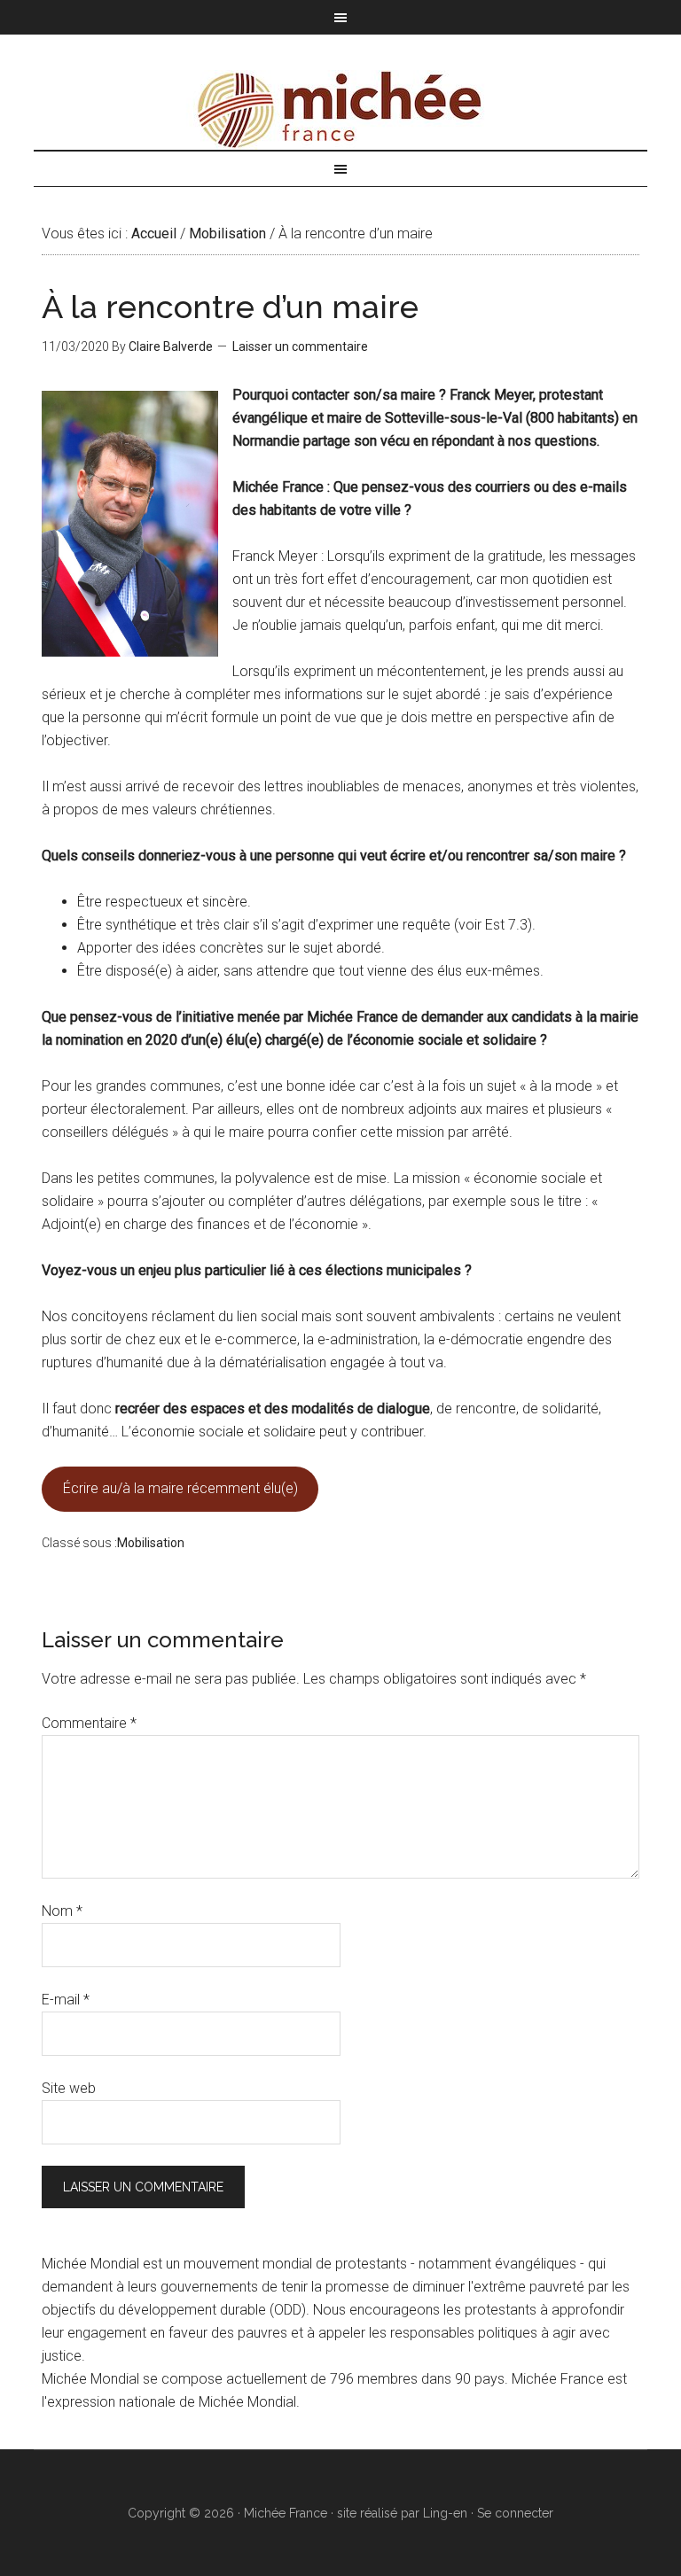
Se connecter (515, 2513)
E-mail (66, 2000)
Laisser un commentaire (300, 346)
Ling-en (445, 2513)
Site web (69, 2088)
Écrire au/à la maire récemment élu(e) (180, 1488)
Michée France (340, 110)
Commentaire (89, 1723)
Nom (62, 1911)
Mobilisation (151, 1543)
